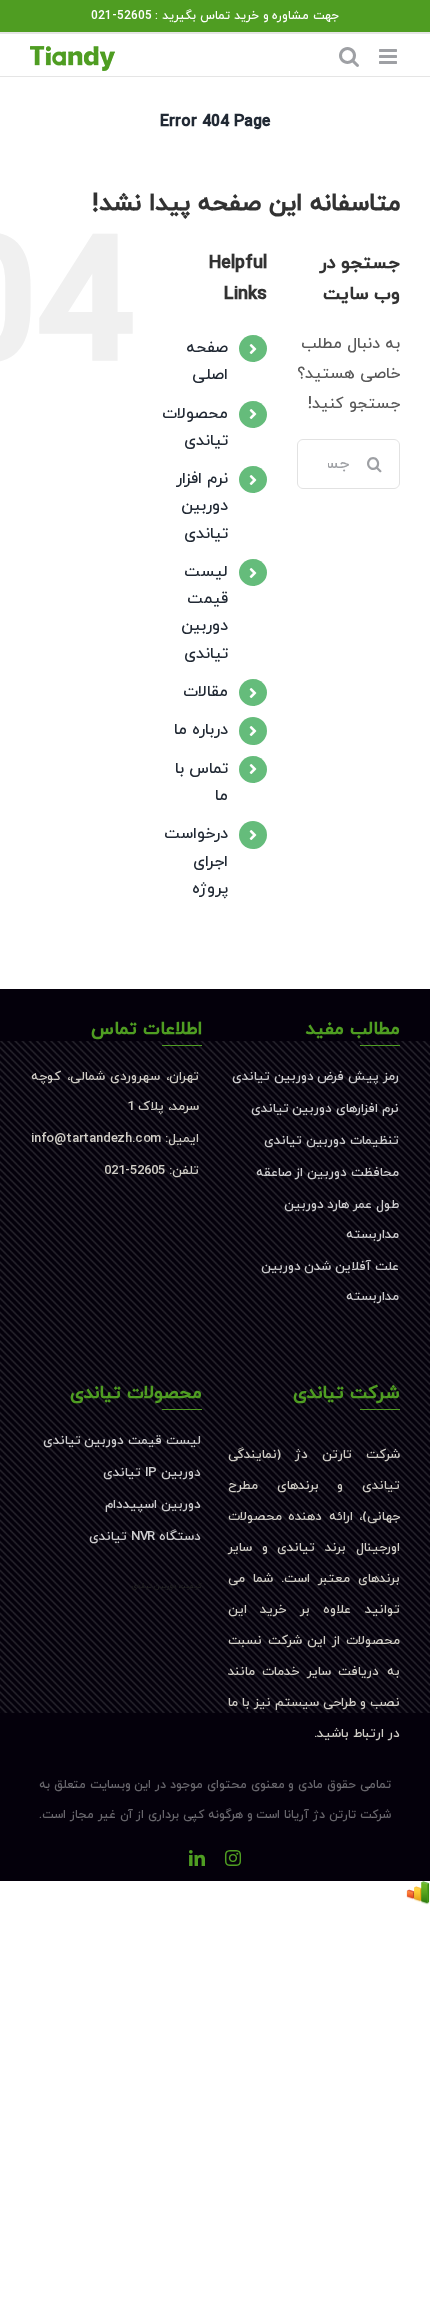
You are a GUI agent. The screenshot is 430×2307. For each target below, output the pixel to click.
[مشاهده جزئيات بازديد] (418, 1896)
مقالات (205, 692)
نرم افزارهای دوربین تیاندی (325, 1109)
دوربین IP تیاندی (152, 1473)
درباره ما (201, 730)
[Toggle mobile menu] (389, 56)
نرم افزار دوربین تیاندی (202, 506)
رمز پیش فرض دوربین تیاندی (315, 1077)
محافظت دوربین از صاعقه (327, 1173)
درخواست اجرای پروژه (196, 861)
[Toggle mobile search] (349, 56)
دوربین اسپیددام (153, 1505)
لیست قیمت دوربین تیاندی (122, 1441)
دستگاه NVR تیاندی (145, 1537)
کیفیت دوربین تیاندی (167, 1586)
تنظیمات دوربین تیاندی (331, 1141)
